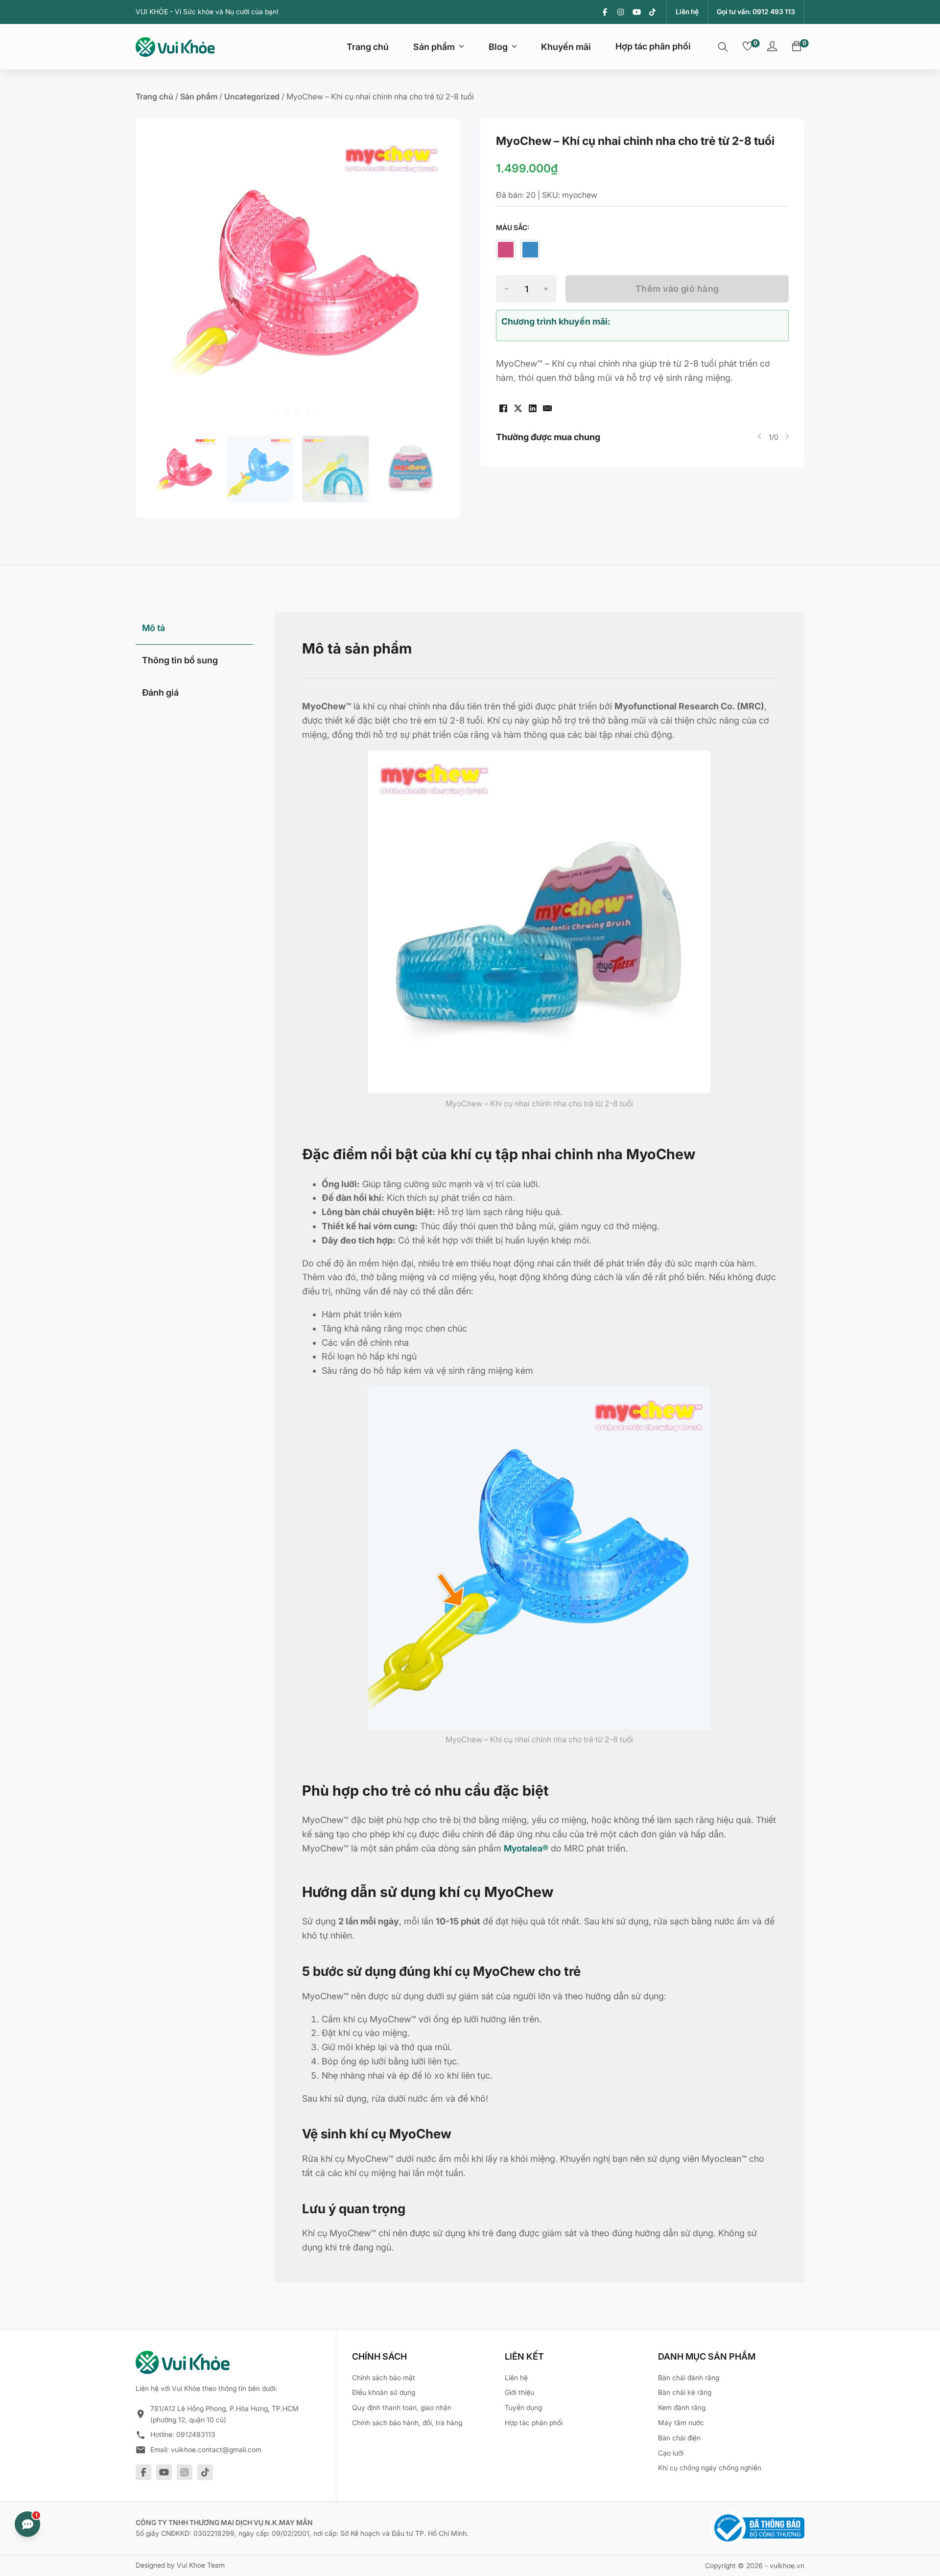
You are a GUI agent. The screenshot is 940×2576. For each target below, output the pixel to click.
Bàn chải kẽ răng (685, 2392)
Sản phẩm (434, 47)
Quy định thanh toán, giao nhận (402, 2407)
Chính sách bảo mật (384, 2377)
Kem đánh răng (682, 2407)
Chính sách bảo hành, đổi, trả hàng (407, 2423)
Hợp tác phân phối (653, 46)
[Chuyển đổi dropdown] (461, 47)
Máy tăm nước (681, 2423)
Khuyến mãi (566, 47)
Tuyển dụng (523, 2407)
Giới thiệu (519, 2392)
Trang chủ (368, 47)
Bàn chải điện (679, 2438)
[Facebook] (605, 12)
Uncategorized (252, 96)
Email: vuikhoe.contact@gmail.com (206, 2449)
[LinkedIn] (533, 408)
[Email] (547, 408)
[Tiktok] (652, 12)
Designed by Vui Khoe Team (180, 2565)
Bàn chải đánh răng (689, 2377)
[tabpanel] (540, 1448)
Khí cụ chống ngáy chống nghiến (710, 2468)
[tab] (278, 413)
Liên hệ (687, 12)
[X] (518, 408)
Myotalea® (526, 1848)
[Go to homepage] (175, 47)
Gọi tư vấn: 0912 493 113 (756, 12)
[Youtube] (637, 12)
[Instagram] (621, 12)
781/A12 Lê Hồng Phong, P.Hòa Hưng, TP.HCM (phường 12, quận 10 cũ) (224, 2414)
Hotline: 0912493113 (183, 2434)
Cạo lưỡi (671, 2453)
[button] (185, 469)
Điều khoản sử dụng (384, 2392)
